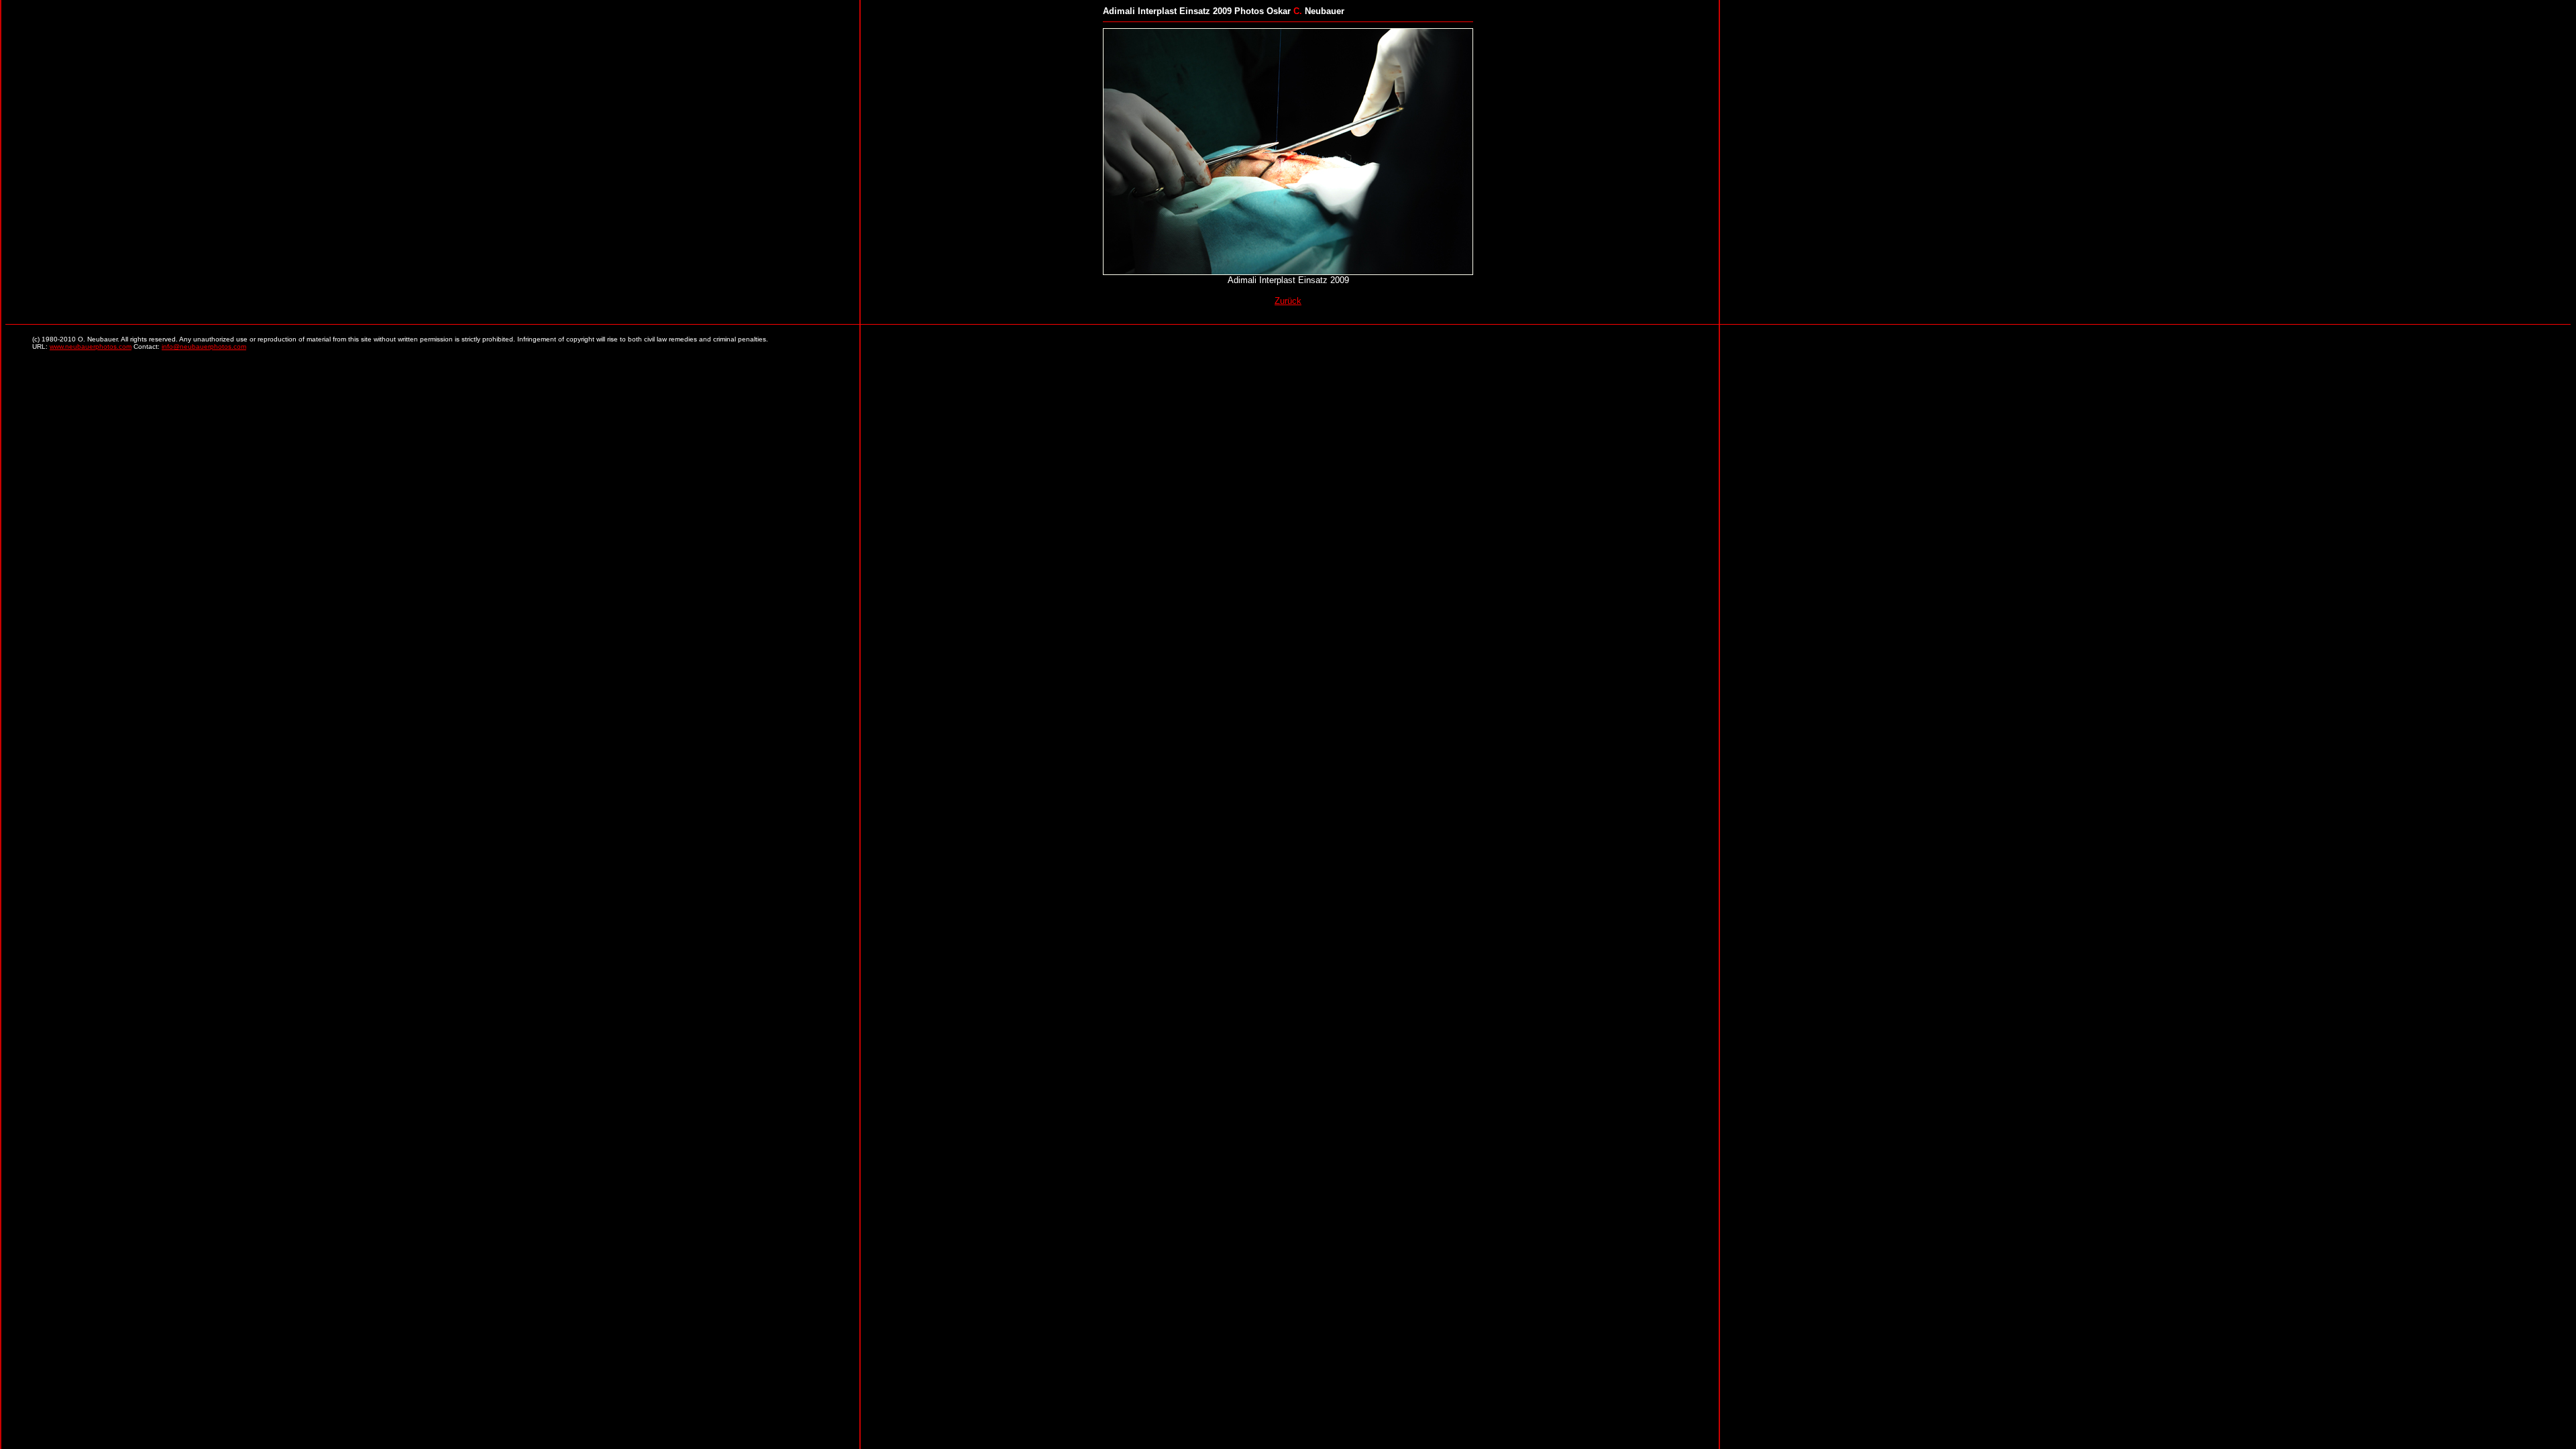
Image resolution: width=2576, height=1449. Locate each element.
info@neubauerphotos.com (204, 346)
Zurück (1288, 301)
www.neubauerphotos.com (91, 346)
